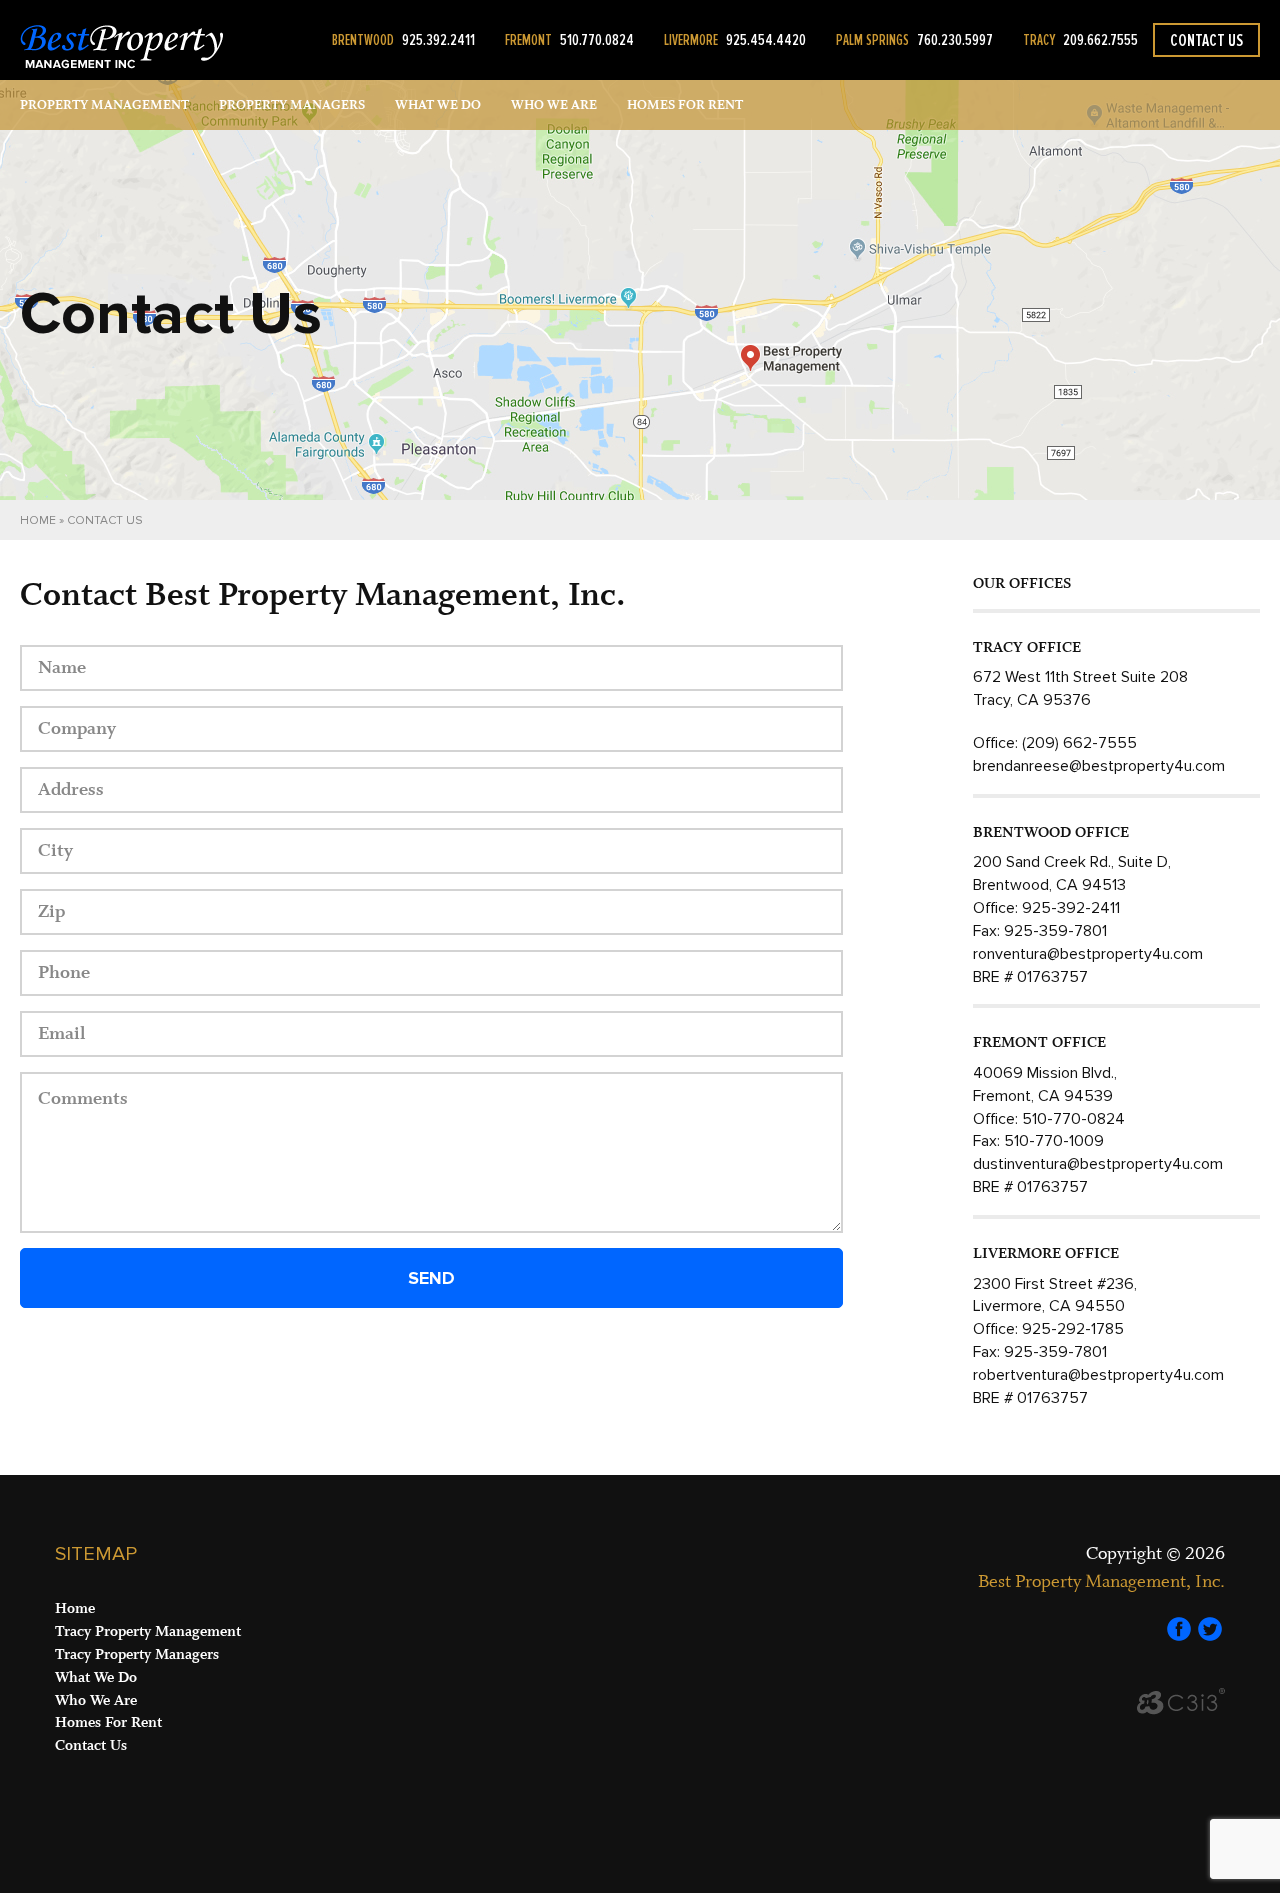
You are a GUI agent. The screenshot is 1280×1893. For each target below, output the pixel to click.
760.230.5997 (914, 40)
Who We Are (554, 105)
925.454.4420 (735, 40)
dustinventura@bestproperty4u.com (1098, 1164)
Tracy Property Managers (137, 1654)
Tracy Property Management (148, 1631)
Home (38, 520)
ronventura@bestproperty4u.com (1088, 954)
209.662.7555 (1080, 40)
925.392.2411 (403, 40)
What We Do (438, 105)
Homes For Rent (108, 1722)
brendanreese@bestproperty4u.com (1099, 766)
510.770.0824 (569, 40)
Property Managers (292, 105)
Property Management (104, 105)
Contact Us (1206, 40)
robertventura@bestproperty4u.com (1098, 1375)
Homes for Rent (685, 105)
